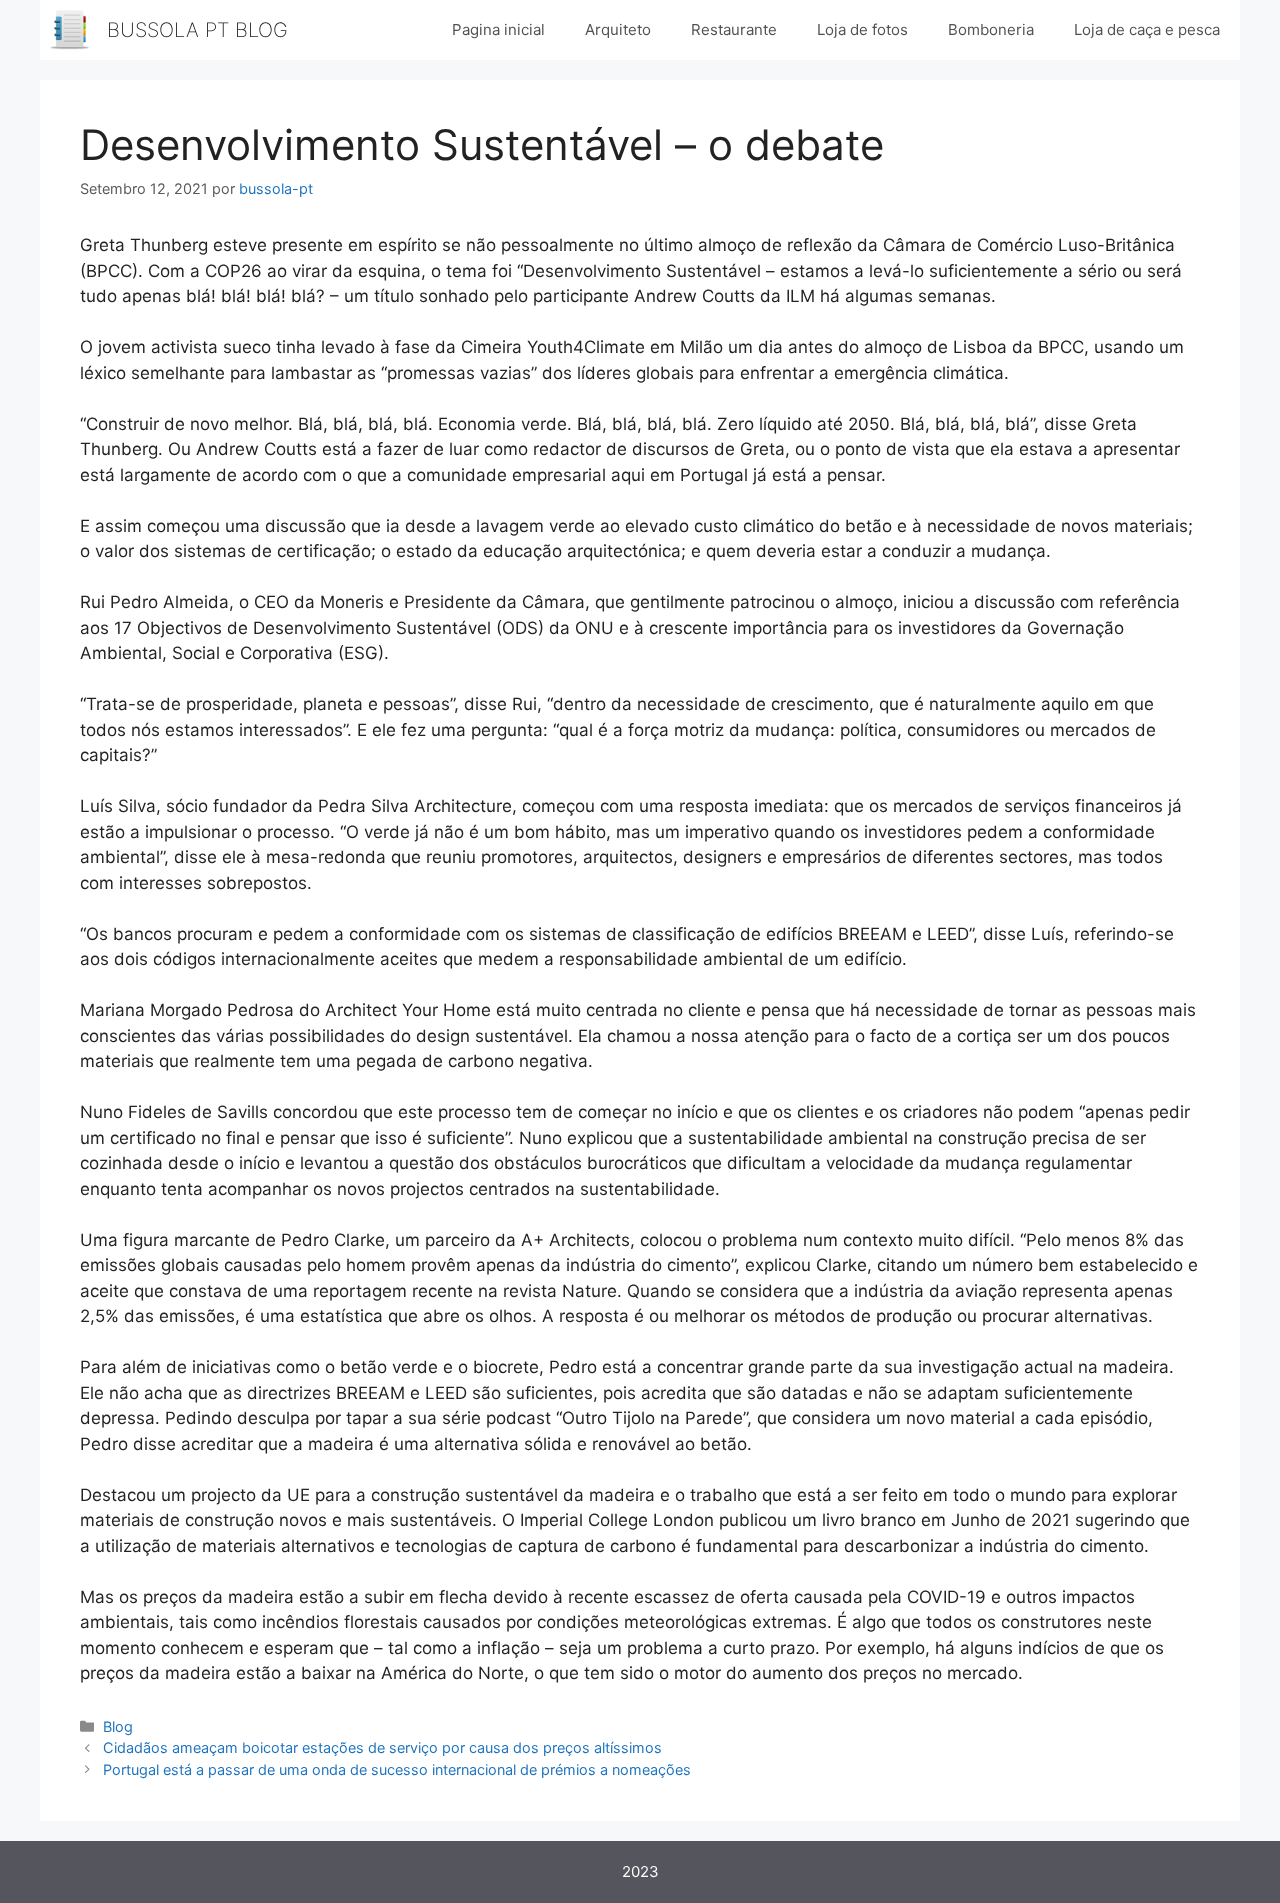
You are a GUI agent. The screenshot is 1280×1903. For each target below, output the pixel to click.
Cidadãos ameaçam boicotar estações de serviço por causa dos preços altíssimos (382, 1747)
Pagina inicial (498, 29)
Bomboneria (991, 29)
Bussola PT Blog (197, 30)
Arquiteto (618, 29)
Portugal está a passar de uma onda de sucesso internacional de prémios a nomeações (397, 1769)
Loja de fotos (862, 29)
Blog (118, 1726)
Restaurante (734, 29)
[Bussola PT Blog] (70, 29)
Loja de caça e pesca (1147, 29)
